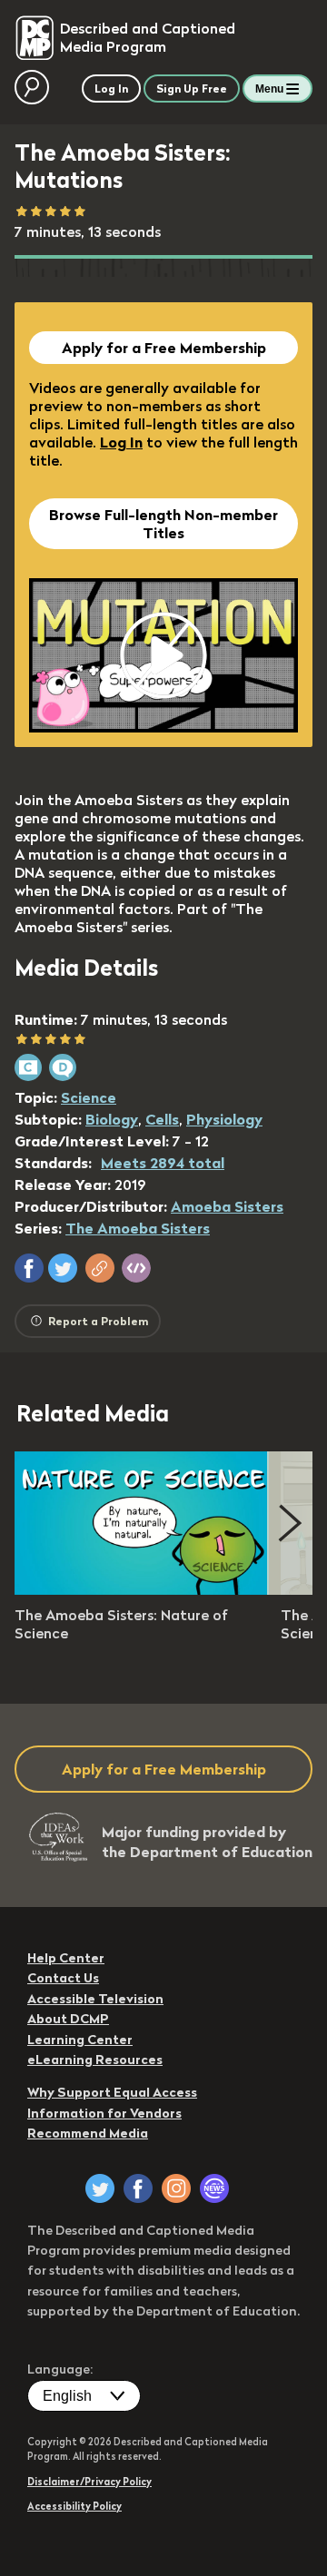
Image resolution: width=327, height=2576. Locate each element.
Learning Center (80, 2040)
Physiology (224, 1119)
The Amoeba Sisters (138, 1228)
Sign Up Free (192, 88)
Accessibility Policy (74, 2506)
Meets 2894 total (163, 1163)
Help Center (66, 1958)
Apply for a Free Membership (164, 348)
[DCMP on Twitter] (100, 2188)
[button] (29, 1268)
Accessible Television (95, 1999)
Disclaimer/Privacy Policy (89, 2482)
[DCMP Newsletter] (214, 2188)
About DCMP (68, 2019)
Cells (162, 1119)
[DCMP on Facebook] (138, 2188)
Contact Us (63, 1978)
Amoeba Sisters (227, 1206)
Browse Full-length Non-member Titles (163, 524)
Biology (112, 1119)
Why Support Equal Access (112, 2092)
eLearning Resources (95, 2060)
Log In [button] (111, 88)
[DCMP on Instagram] (176, 2188)
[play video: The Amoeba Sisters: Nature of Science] (142, 1589)
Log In (121, 442)
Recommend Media (88, 2133)
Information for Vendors (104, 2113)
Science (89, 1097)
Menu (269, 89)
